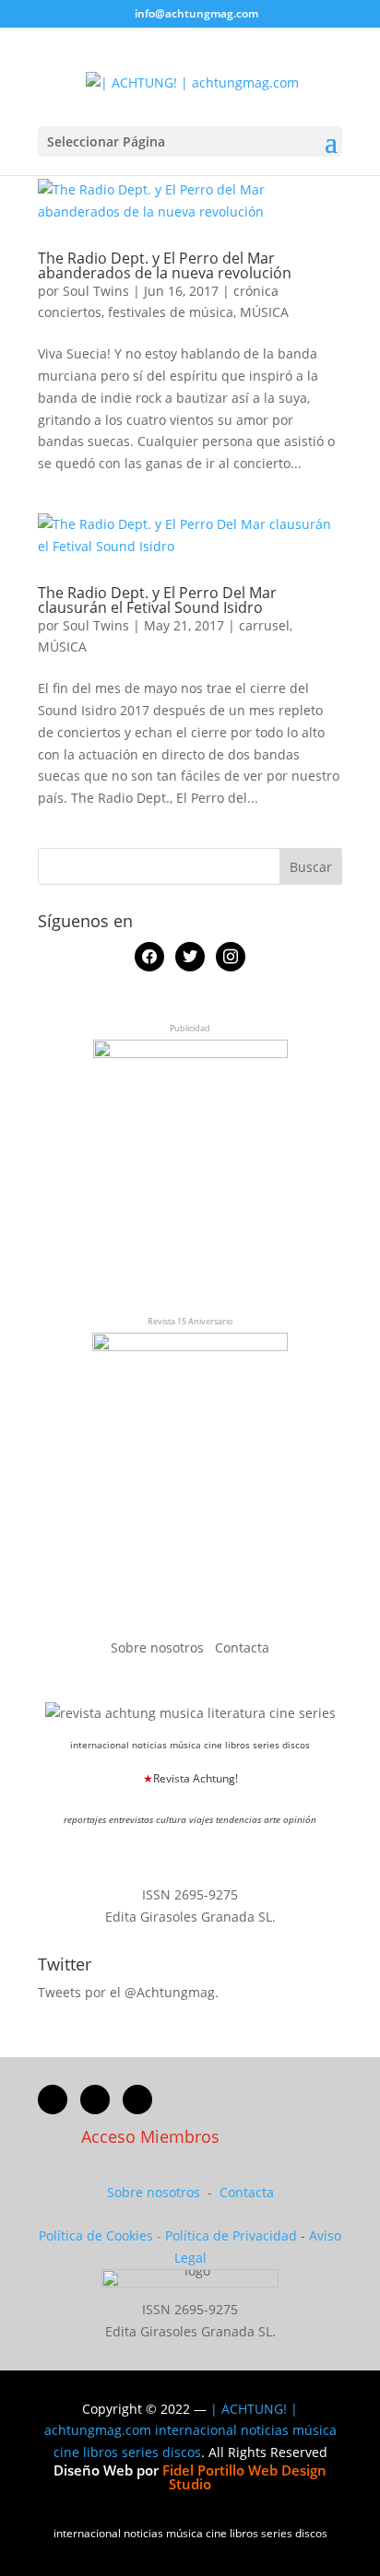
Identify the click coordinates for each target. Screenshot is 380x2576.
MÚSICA (264, 312)
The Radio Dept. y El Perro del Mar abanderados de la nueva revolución (165, 265)
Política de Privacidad (231, 2235)
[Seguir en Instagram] (137, 2100)
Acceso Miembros (150, 2136)
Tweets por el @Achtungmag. (128, 1992)
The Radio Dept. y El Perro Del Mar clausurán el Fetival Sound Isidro (157, 600)
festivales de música (171, 312)
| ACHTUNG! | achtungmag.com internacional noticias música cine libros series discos (190, 2431)
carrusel (264, 625)
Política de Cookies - (102, 2235)
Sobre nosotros (159, 1647)
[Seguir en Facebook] (53, 2100)
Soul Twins (96, 291)
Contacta (242, 1647)
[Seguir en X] (95, 2100)
